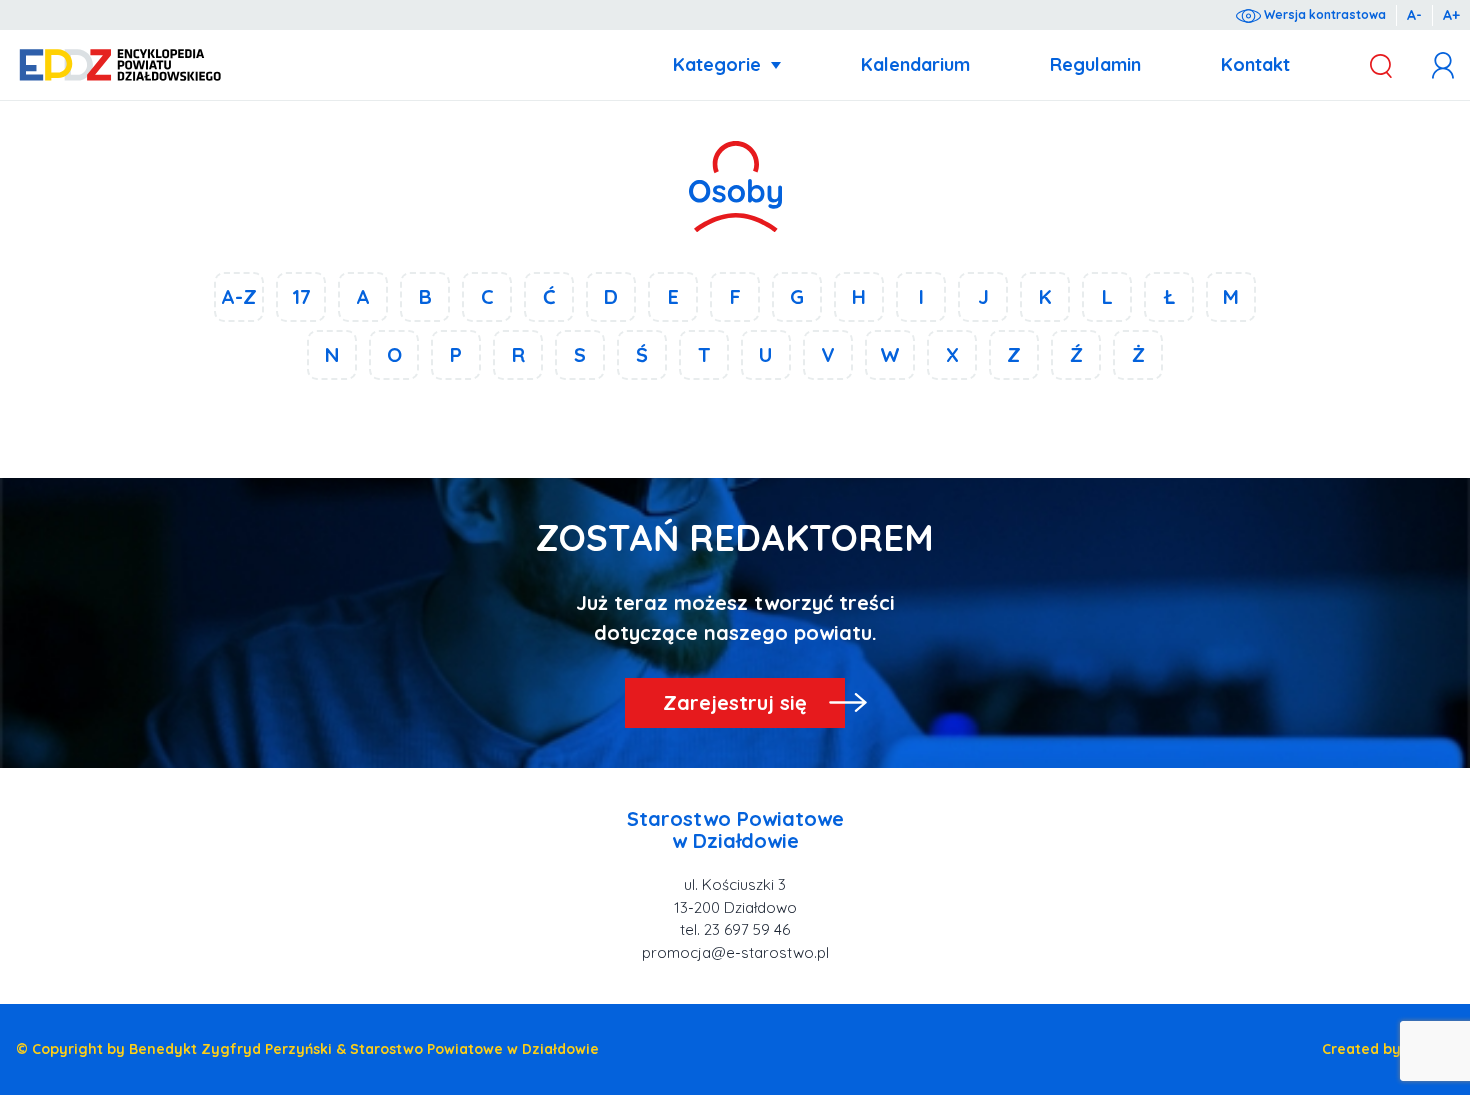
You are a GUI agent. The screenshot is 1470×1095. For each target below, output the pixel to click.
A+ (1451, 15)
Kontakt (1255, 64)
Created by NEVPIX (1388, 1049)
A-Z (239, 296)
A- (1414, 15)
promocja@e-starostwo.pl (735, 952)
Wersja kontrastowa (1323, 14)
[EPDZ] (120, 65)
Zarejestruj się (735, 702)
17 (301, 296)
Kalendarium (915, 64)
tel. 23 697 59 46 (735, 929)
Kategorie (717, 64)
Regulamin (1095, 64)
